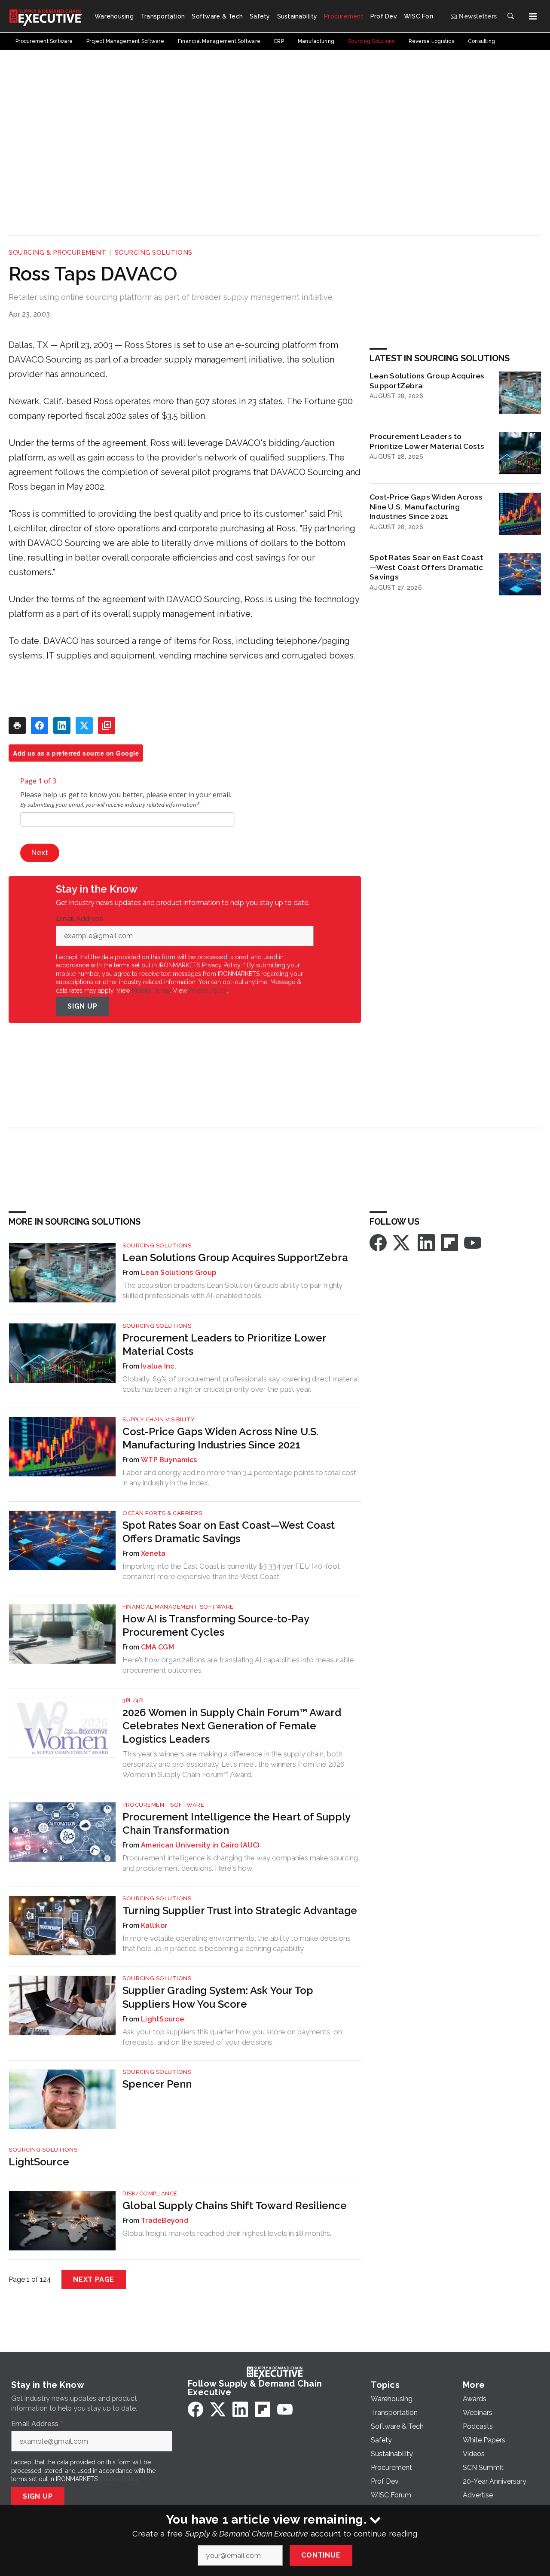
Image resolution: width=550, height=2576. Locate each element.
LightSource (162, 2019)
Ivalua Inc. (159, 1366)
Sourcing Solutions (154, 253)
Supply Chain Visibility (159, 1419)
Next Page (94, 2279)
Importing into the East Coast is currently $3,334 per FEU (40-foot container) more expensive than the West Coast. (231, 1571)
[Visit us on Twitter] (402, 1242)
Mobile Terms (151, 991)
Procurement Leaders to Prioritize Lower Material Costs (427, 441)
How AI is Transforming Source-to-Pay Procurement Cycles (216, 1625)
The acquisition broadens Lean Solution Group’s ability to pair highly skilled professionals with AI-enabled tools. (232, 1290)
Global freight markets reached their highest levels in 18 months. (227, 2233)
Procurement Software (163, 1805)
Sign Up (82, 1006)
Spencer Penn (157, 2084)
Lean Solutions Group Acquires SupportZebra (427, 381)
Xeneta (153, 1553)
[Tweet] (84, 726)
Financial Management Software (178, 1607)
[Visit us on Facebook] (378, 1242)
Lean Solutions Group (179, 1273)
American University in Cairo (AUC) (200, 1845)
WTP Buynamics (169, 1460)
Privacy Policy (208, 991)
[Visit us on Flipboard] (449, 1242)
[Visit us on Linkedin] (426, 1242)
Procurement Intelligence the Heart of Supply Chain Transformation (236, 1823)
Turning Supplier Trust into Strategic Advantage (240, 1910)
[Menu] (533, 16)
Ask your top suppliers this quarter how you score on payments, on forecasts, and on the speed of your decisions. (232, 2037)
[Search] (510, 16)
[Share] (40, 726)
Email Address (82, 919)
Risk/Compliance (150, 2193)
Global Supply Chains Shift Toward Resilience (235, 2206)
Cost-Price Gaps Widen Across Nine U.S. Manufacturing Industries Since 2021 (426, 507)
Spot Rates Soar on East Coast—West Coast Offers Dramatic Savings (426, 567)
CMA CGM (157, 1647)
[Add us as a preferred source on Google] (107, 726)
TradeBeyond (165, 2221)
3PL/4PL (134, 1700)
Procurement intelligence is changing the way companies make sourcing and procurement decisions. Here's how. (240, 1863)
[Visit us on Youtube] (473, 1242)
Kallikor (154, 1925)
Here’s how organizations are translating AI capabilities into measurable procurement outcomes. (238, 1665)
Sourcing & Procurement (57, 253)
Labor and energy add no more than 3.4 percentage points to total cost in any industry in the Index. (239, 1478)
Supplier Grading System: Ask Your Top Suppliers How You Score (218, 1997)
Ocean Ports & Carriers (162, 1513)
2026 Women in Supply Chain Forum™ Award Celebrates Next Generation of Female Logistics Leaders (232, 1726)
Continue (321, 2555)
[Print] (17, 726)
